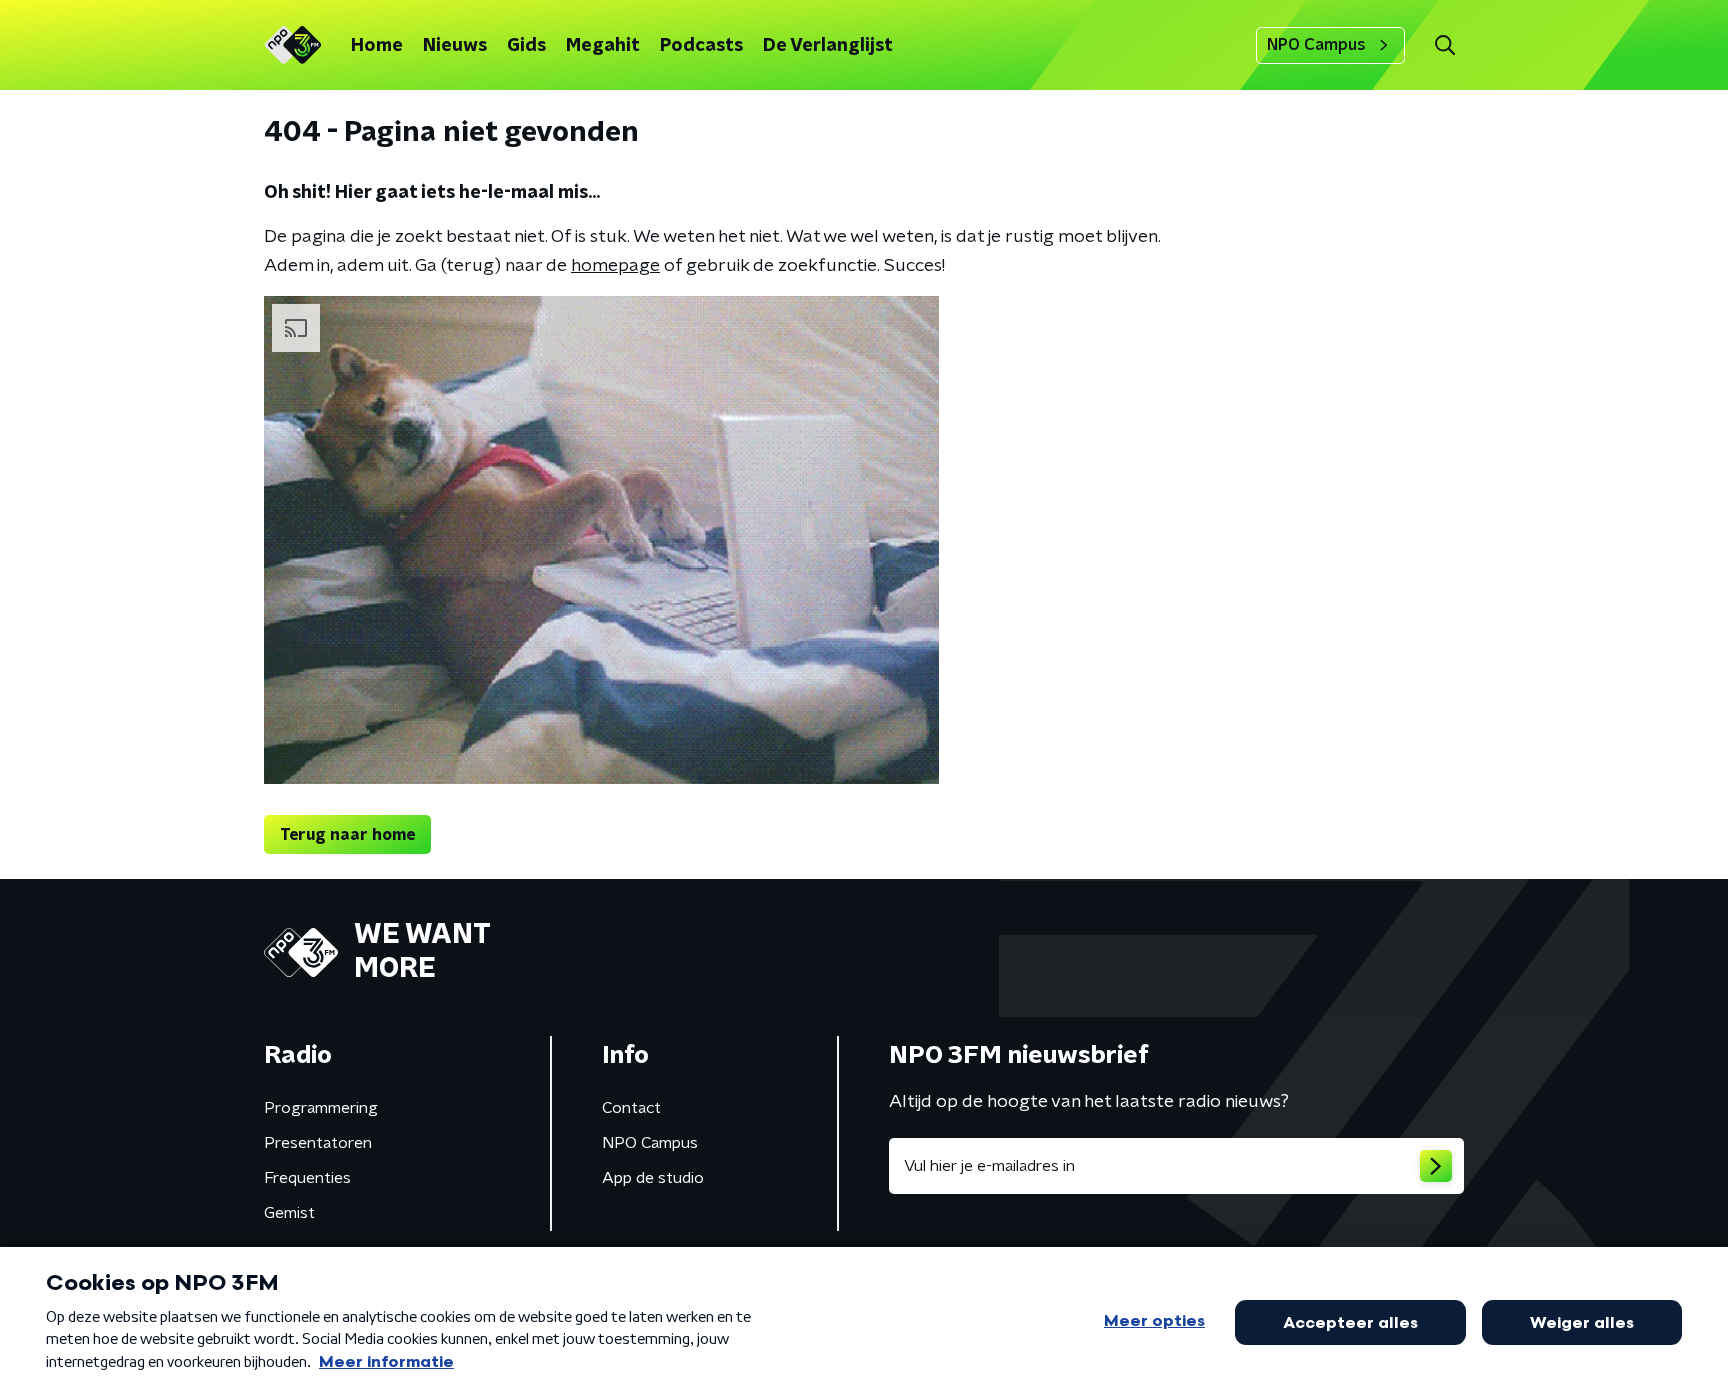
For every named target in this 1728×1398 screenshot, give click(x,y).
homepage (615, 266)
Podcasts (701, 46)
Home (377, 46)
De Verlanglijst (828, 46)
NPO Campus (1316, 45)
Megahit (603, 46)
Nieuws (455, 46)
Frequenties (307, 1178)
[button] (1444, 45)
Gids (526, 46)
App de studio (653, 1178)
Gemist (289, 1213)
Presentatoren (318, 1143)
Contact (631, 1108)
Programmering (321, 1108)
